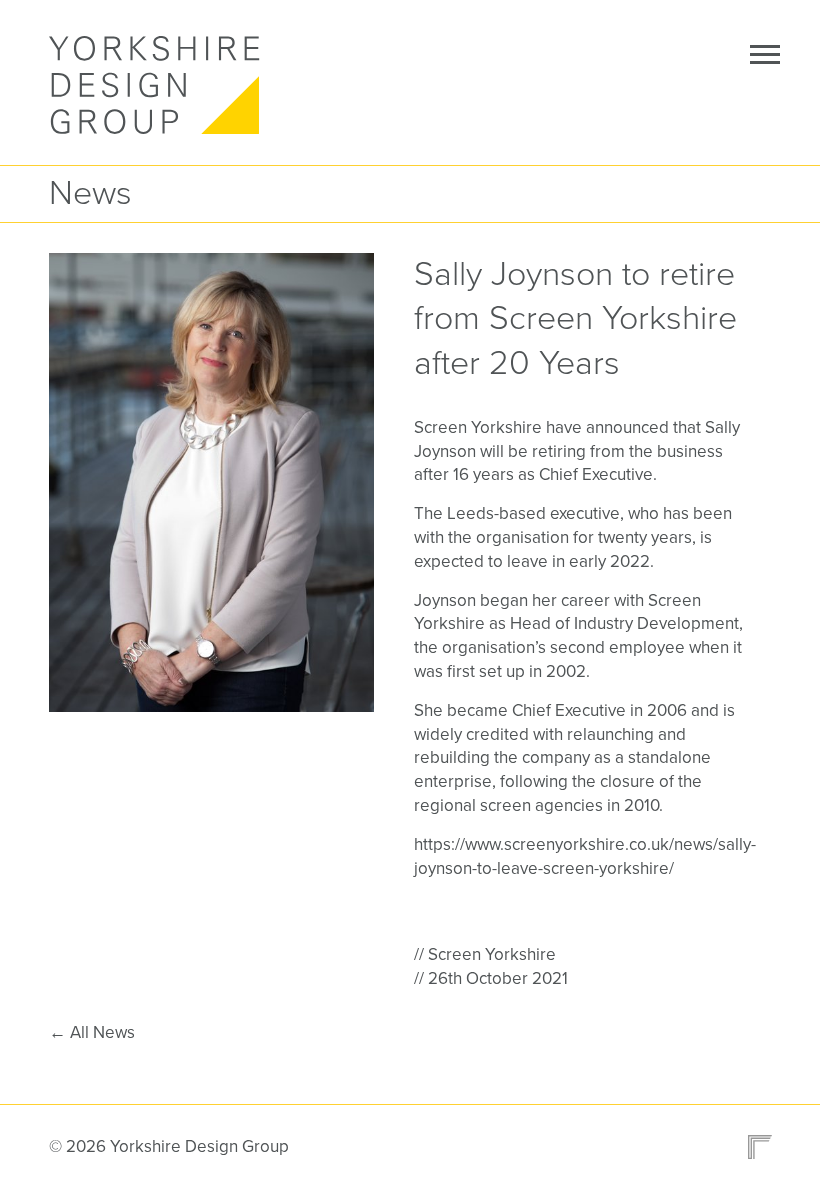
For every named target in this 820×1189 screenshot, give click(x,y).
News (90, 193)
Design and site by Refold (754, 1147)
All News (92, 1032)
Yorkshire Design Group (159, 85)
